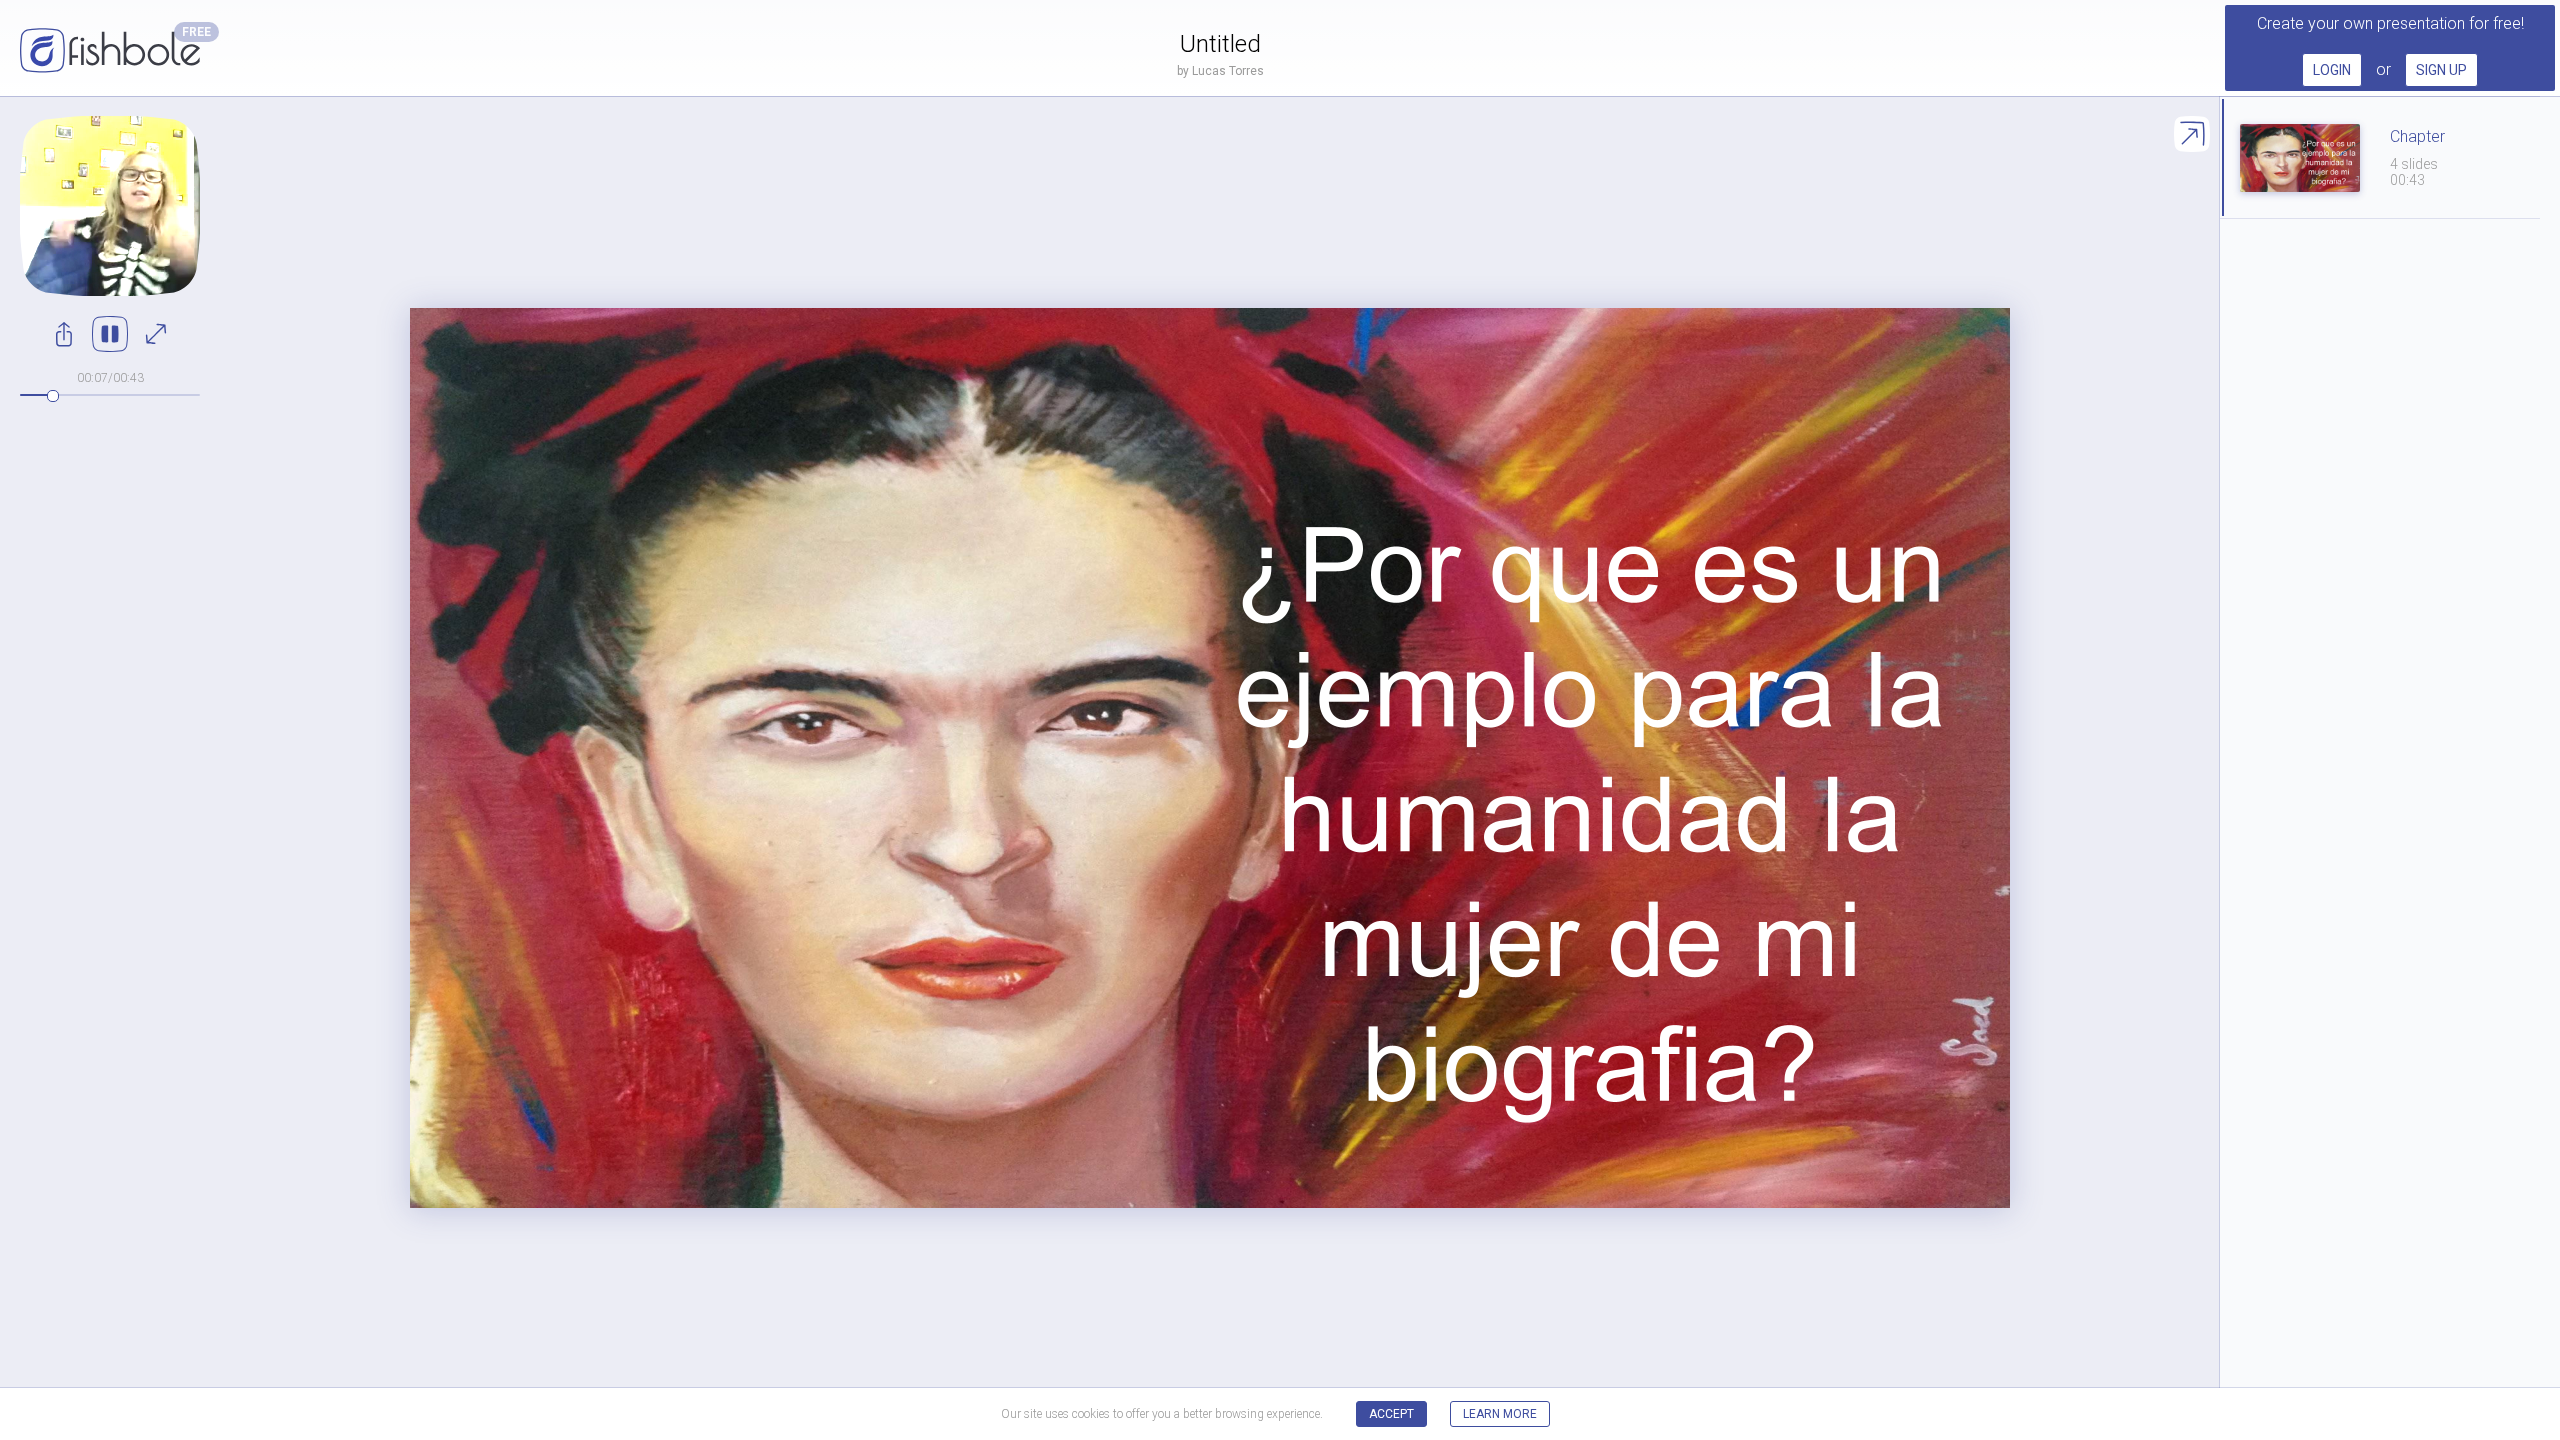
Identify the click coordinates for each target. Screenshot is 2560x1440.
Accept (1391, 1414)
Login (2332, 70)
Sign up (2441, 70)
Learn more (1500, 1414)
